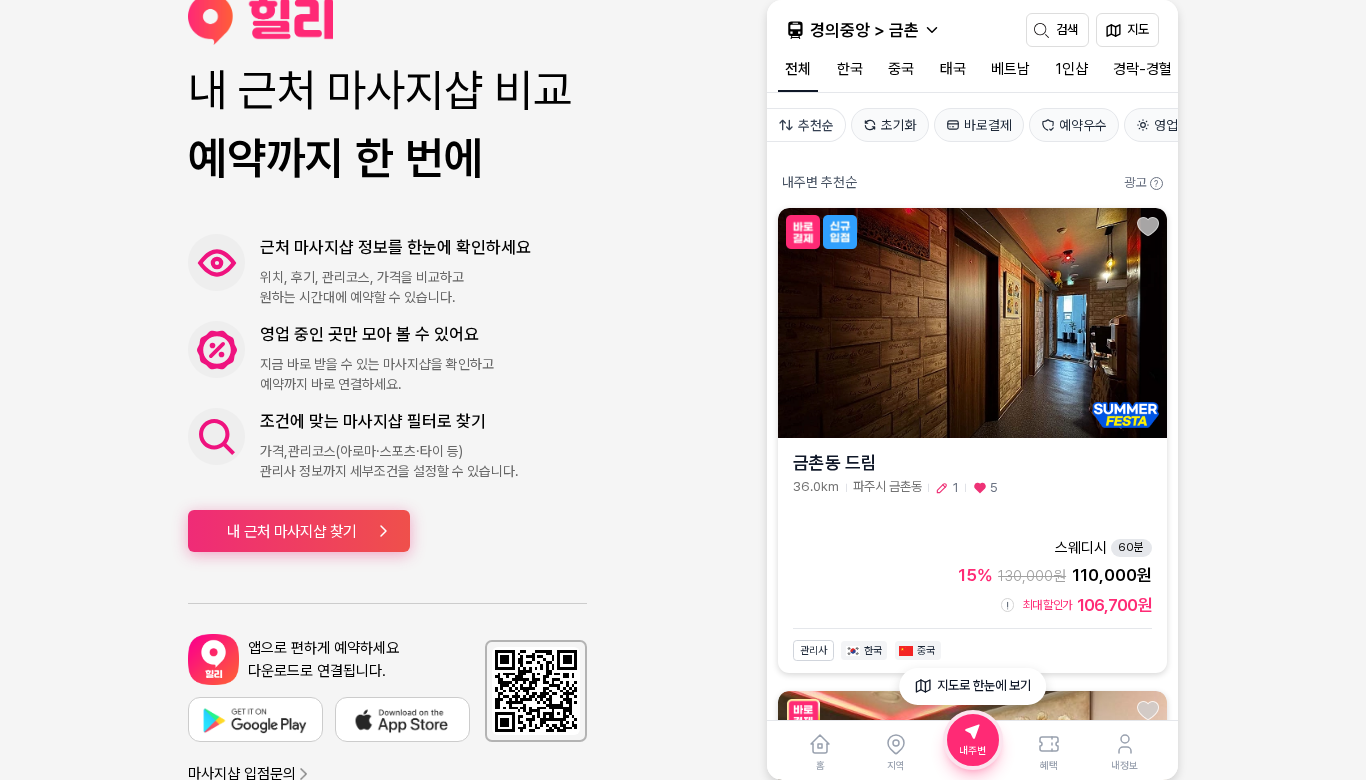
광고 (1141, 182)
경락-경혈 (1142, 69)
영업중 (1172, 125)
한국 (850, 69)
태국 (953, 69)
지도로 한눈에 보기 (984, 685)
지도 (1138, 29)
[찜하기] (1148, 226)
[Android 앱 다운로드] (255, 719)
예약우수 (1083, 125)
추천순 (816, 125)
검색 (1067, 29)
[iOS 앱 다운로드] (402, 719)
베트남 (1010, 69)
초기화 (899, 125)
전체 (798, 69)
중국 (901, 69)
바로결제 (988, 125)
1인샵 (1072, 69)
